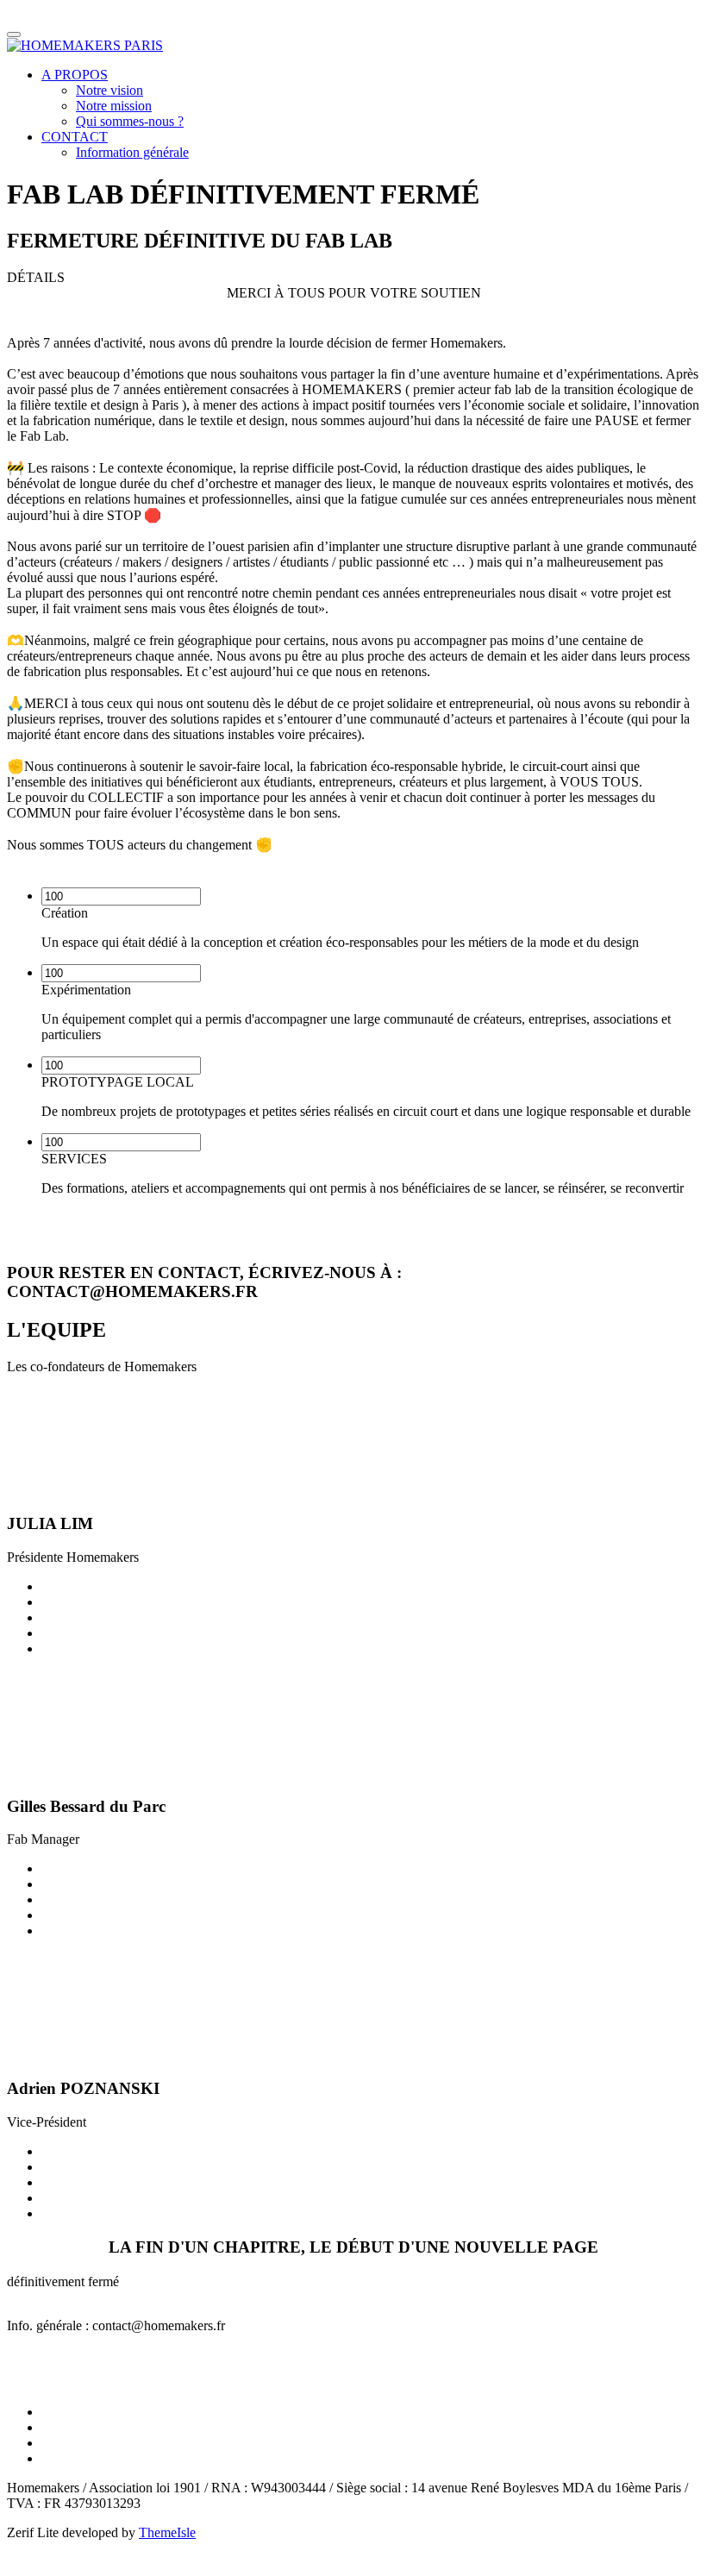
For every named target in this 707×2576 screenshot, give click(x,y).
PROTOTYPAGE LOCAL (118, 1082)
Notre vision (109, 90)
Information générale (132, 152)
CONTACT (75, 137)
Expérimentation (86, 990)
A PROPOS (75, 75)
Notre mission (114, 106)
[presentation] (121, 896)
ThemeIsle (167, 2532)
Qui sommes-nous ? (130, 121)
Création (65, 913)
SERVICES (74, 1159)
